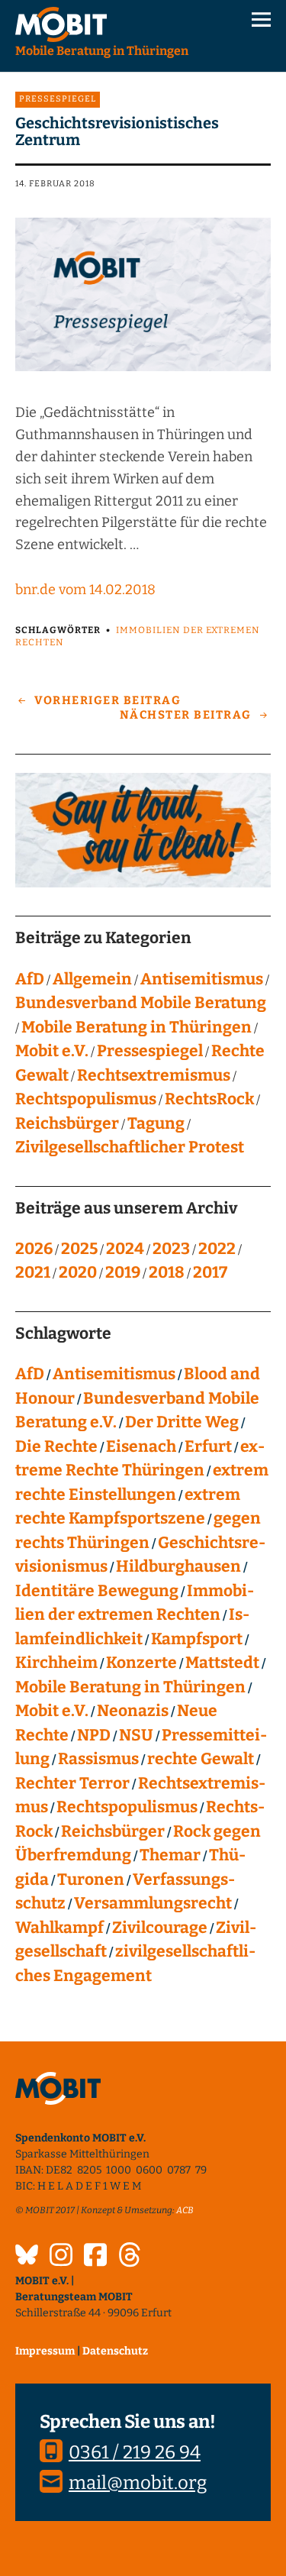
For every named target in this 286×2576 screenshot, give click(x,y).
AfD (30, 979)
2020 (78, 1272)
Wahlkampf (59, 1928)
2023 (171, 1249)
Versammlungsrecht (153, 1903)
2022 (217, 1249)
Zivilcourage (160, 1928)
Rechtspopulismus (86, 1099)
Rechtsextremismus (154, 1075)
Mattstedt (222, 1663)
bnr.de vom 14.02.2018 (85, 590)
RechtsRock (209, 1099)
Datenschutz (115, 2351)
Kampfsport (197, 1639)
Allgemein (92, 979)
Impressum (45, 2351)
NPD (94, 1735)
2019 (123, 1272)
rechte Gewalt (201, 1759)
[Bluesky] (27, 2257)
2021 (33, 1272)
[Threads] (130, 2257)
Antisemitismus (202, 979)
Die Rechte (56, 1446)
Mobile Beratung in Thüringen (137, 1027)
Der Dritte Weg (182, 1422)
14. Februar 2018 (55, 184)
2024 (125, 1249)
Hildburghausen (178, 1566)
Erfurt (208, 1446)
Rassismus (98, 1759)
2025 (79, 1249)
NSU (136, 1735)
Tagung (156, 1123)
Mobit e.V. (52, 1051)
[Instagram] (61, 2257)
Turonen (91, 1879)
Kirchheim (56, 1663)
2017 (210, 1272)
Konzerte (141, 1663)
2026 (34, 1249)
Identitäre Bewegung (97, 1591)
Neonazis (133, 1711)
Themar (170, 1855)
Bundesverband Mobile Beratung (141, 1003)
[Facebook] (95, 2257)
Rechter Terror (72, 1783)
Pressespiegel (58, 99)
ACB (185, 2210)
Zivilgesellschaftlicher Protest (130, 1147)
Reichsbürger (67, 1123)
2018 (167, 1272)
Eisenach (141, 1446)
